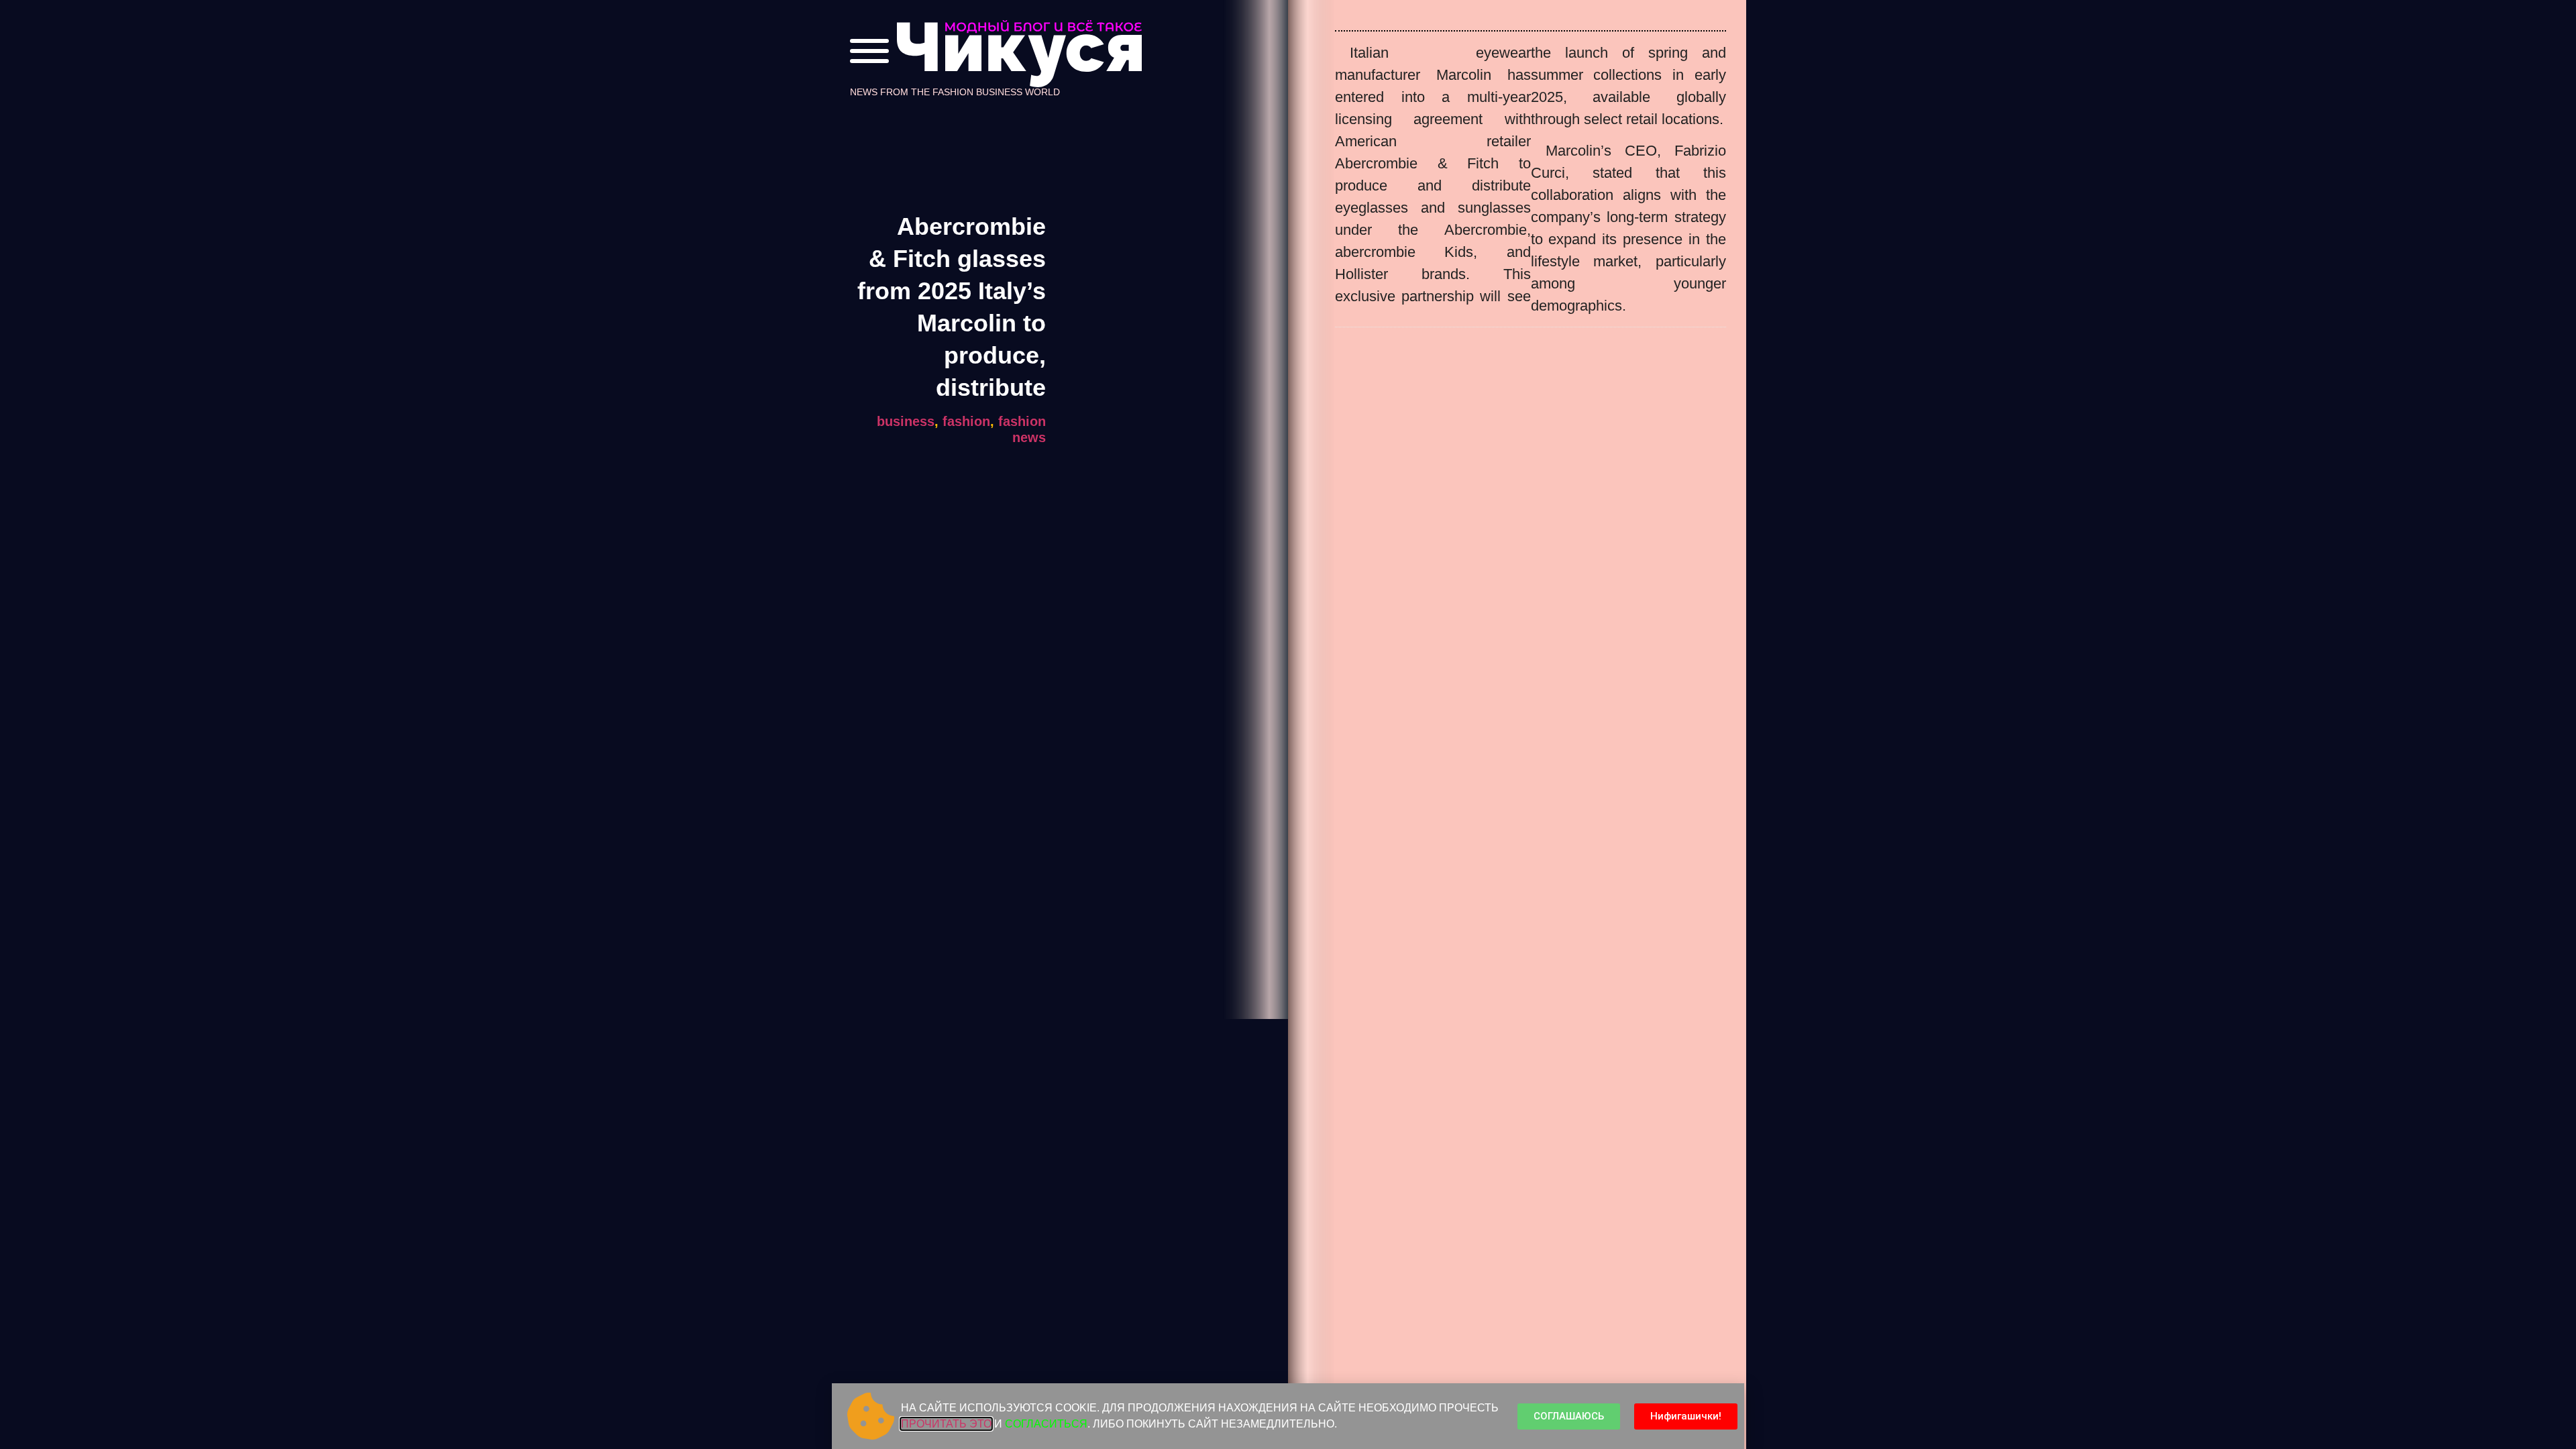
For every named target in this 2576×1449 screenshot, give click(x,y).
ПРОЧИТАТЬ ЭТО (946, 1424)
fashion (966, 421)
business (906, 421)
